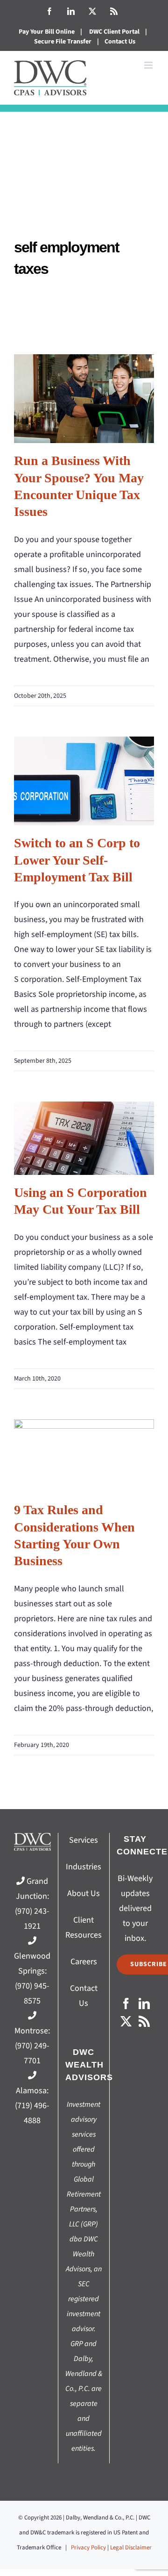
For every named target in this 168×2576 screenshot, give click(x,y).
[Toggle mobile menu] (149, 65)
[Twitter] (126, 2021)
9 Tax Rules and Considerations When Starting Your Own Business (84, 1456)
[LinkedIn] (144, 2004)
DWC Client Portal (114, 32)
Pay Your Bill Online (47, 32)
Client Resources (84, 1928)
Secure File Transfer (63, 42)
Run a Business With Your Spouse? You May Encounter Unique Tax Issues (84, 398)
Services (84, 1840)
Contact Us (120, 42)
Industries (84, 1867)
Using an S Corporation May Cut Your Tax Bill (84, 1138)
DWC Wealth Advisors (89, 2065)
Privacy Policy (88, 2547)
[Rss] (144, 2021)
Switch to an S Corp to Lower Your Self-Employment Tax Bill (84, 781)
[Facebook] (126, 2004)
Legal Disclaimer (131, 2547)
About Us (84, 1893)
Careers (84, 1962)
